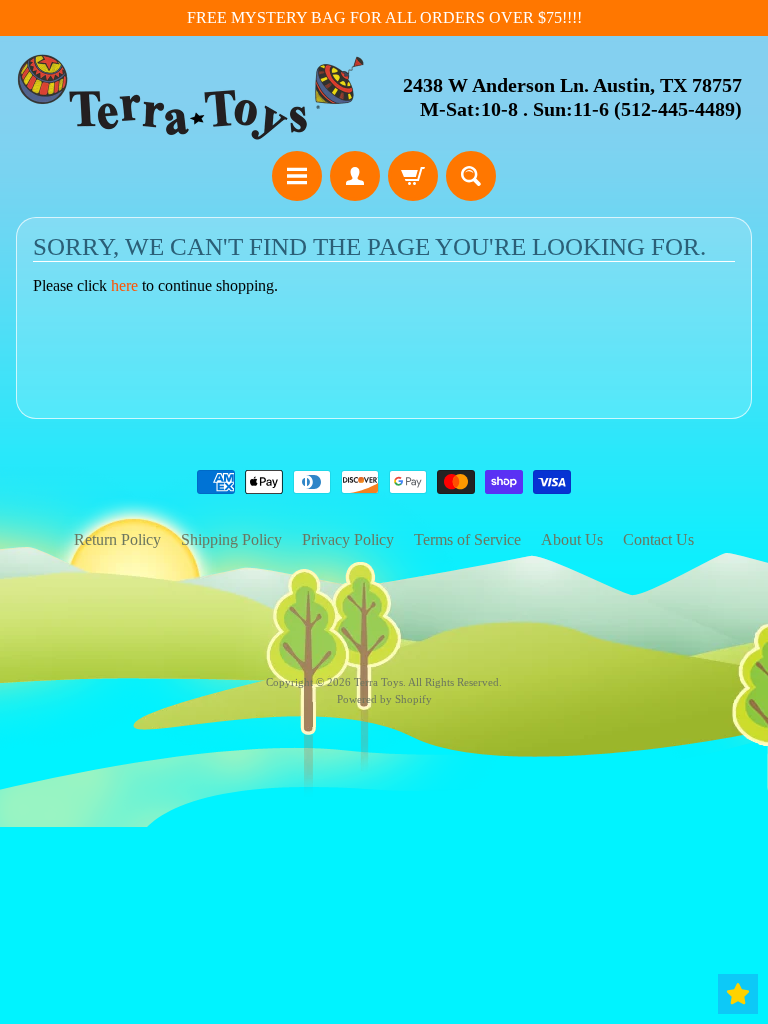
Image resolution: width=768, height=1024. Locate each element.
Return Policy (117, 539)
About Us (572, 539)
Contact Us (658, 539)
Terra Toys (378, 682)
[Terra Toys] (191, 96)
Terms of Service (467, 539)
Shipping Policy (231, 539)
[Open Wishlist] (738, 994)
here (124, 285)
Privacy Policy (348, 539)
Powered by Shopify (384, 699)
